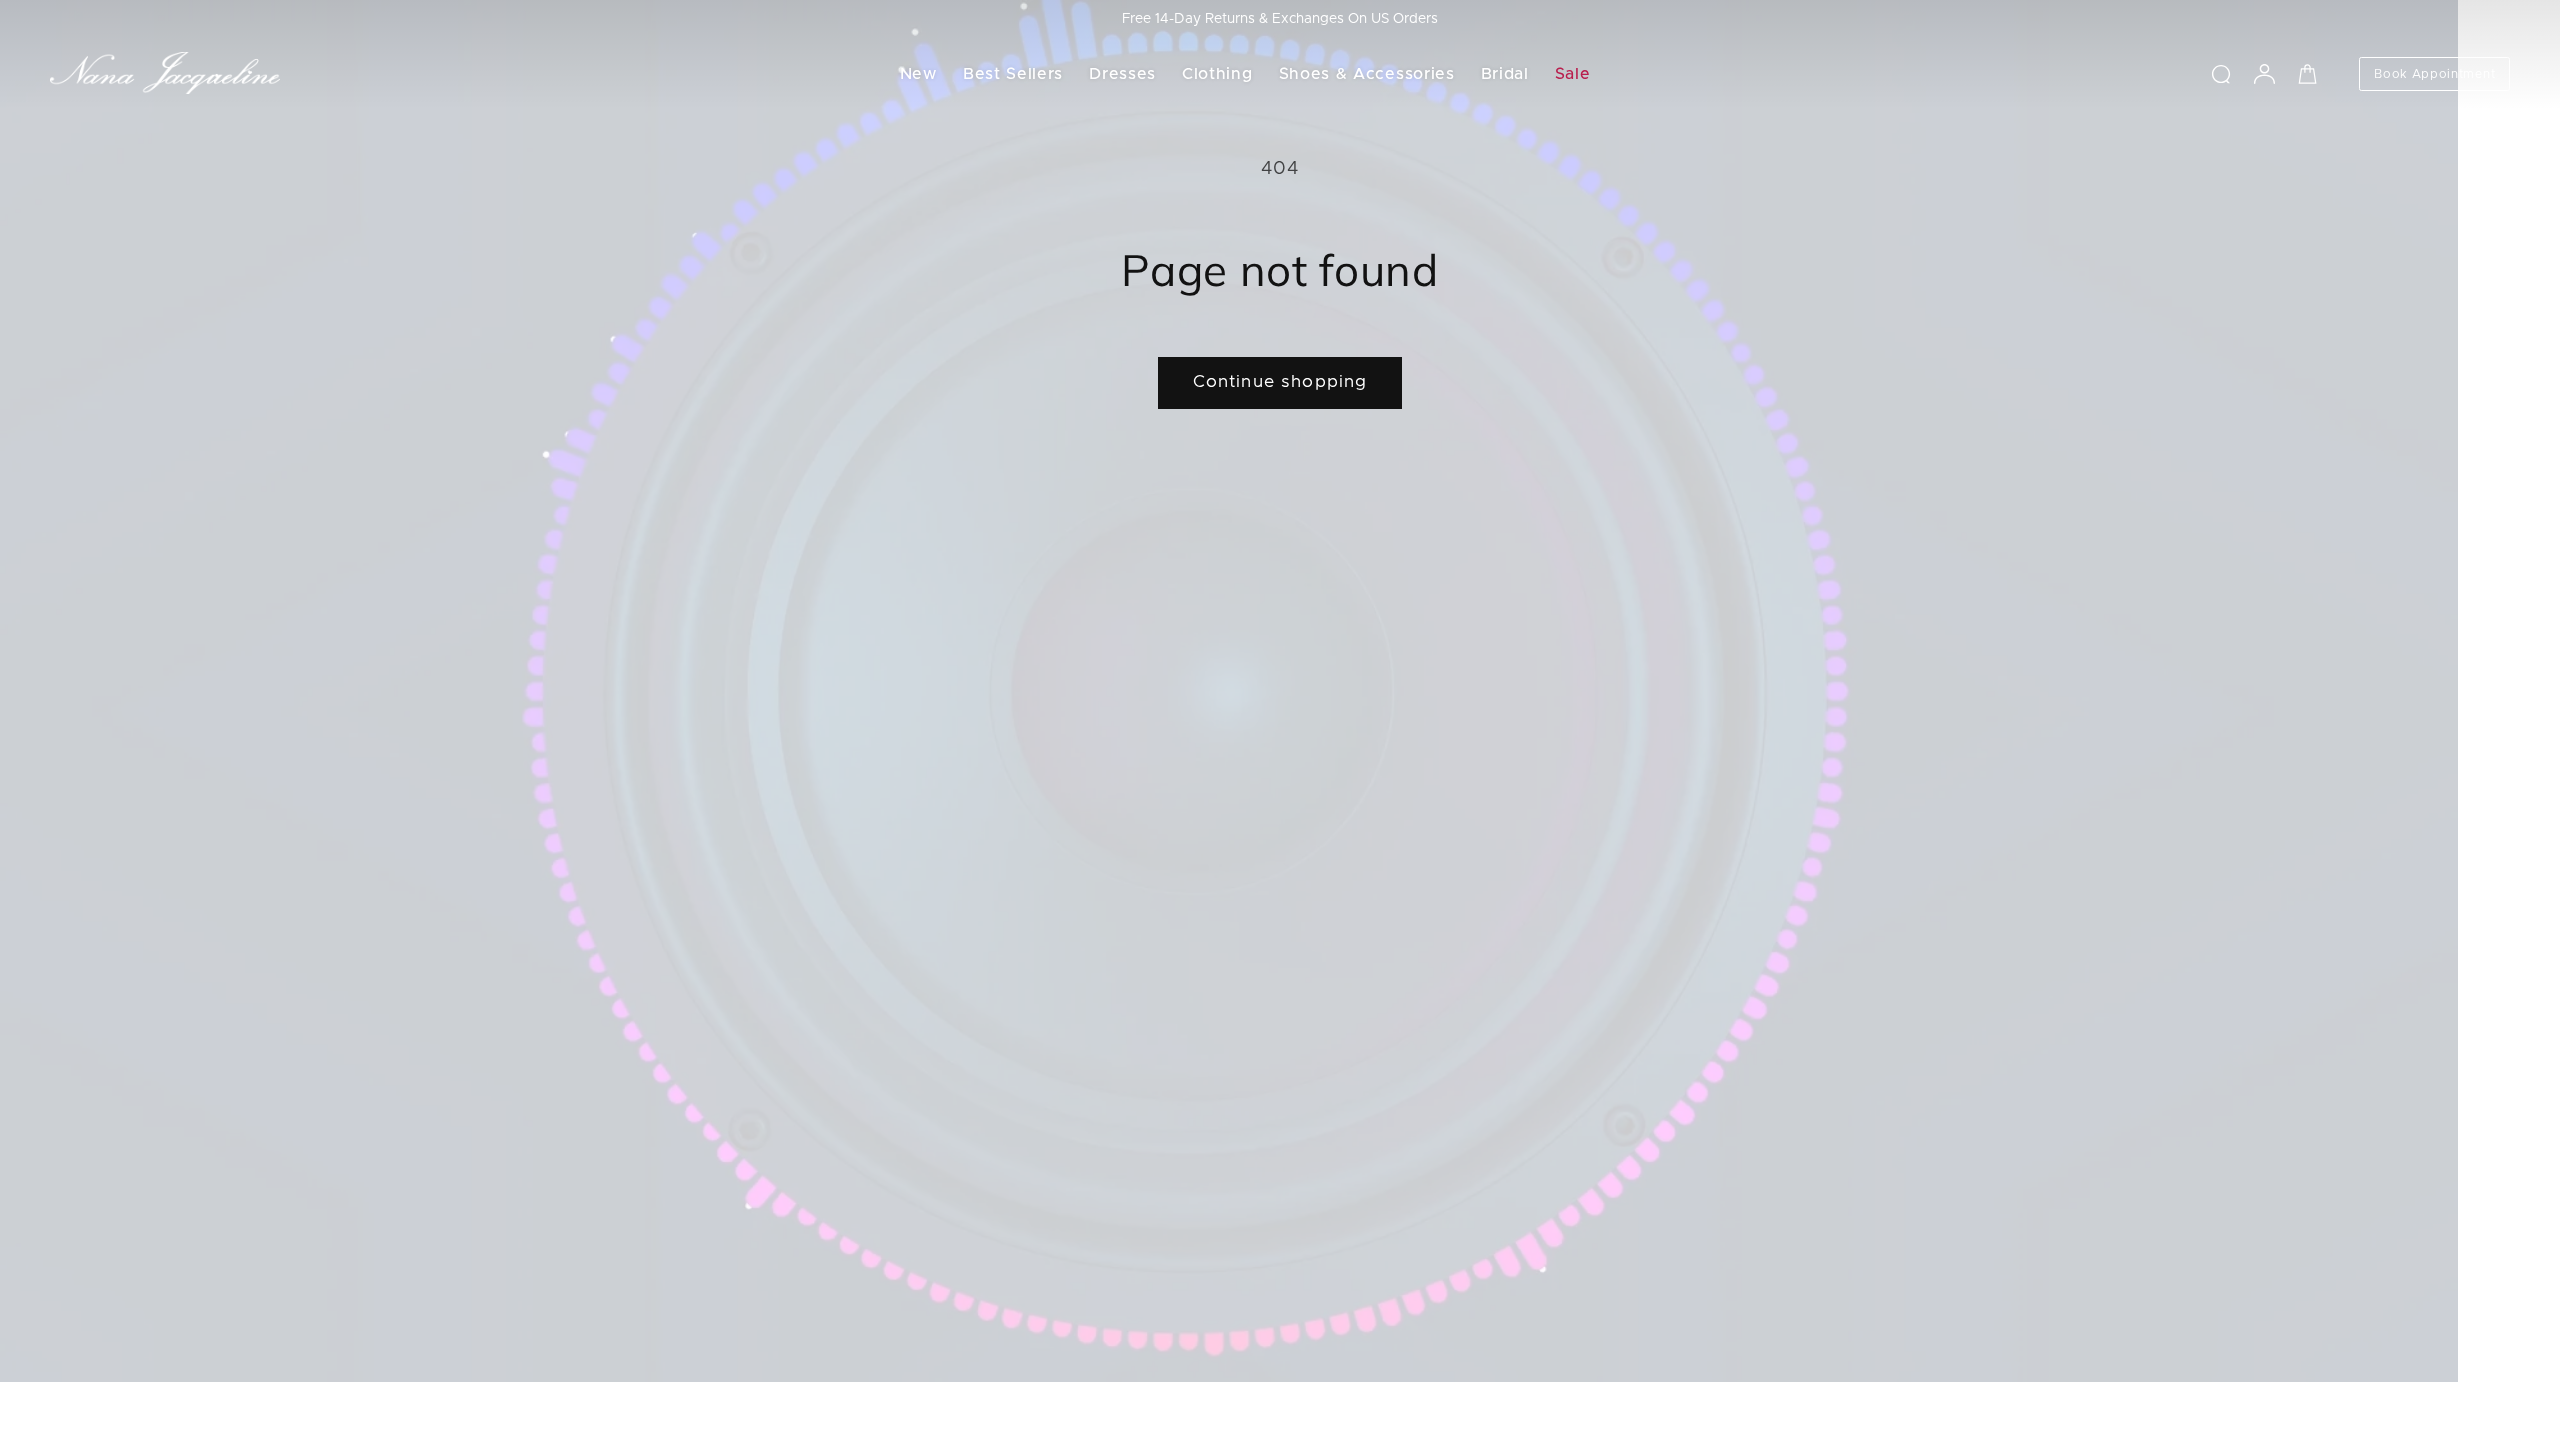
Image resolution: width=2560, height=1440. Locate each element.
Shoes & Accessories (1367, 74)
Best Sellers (1013, 74)
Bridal (1505, 74)
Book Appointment (2434, 74)
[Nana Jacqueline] (165, 74)
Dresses (1122, 74)
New (918, 74)
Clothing (1217, 74)
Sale (1573, 74)
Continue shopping (1280, 382)
